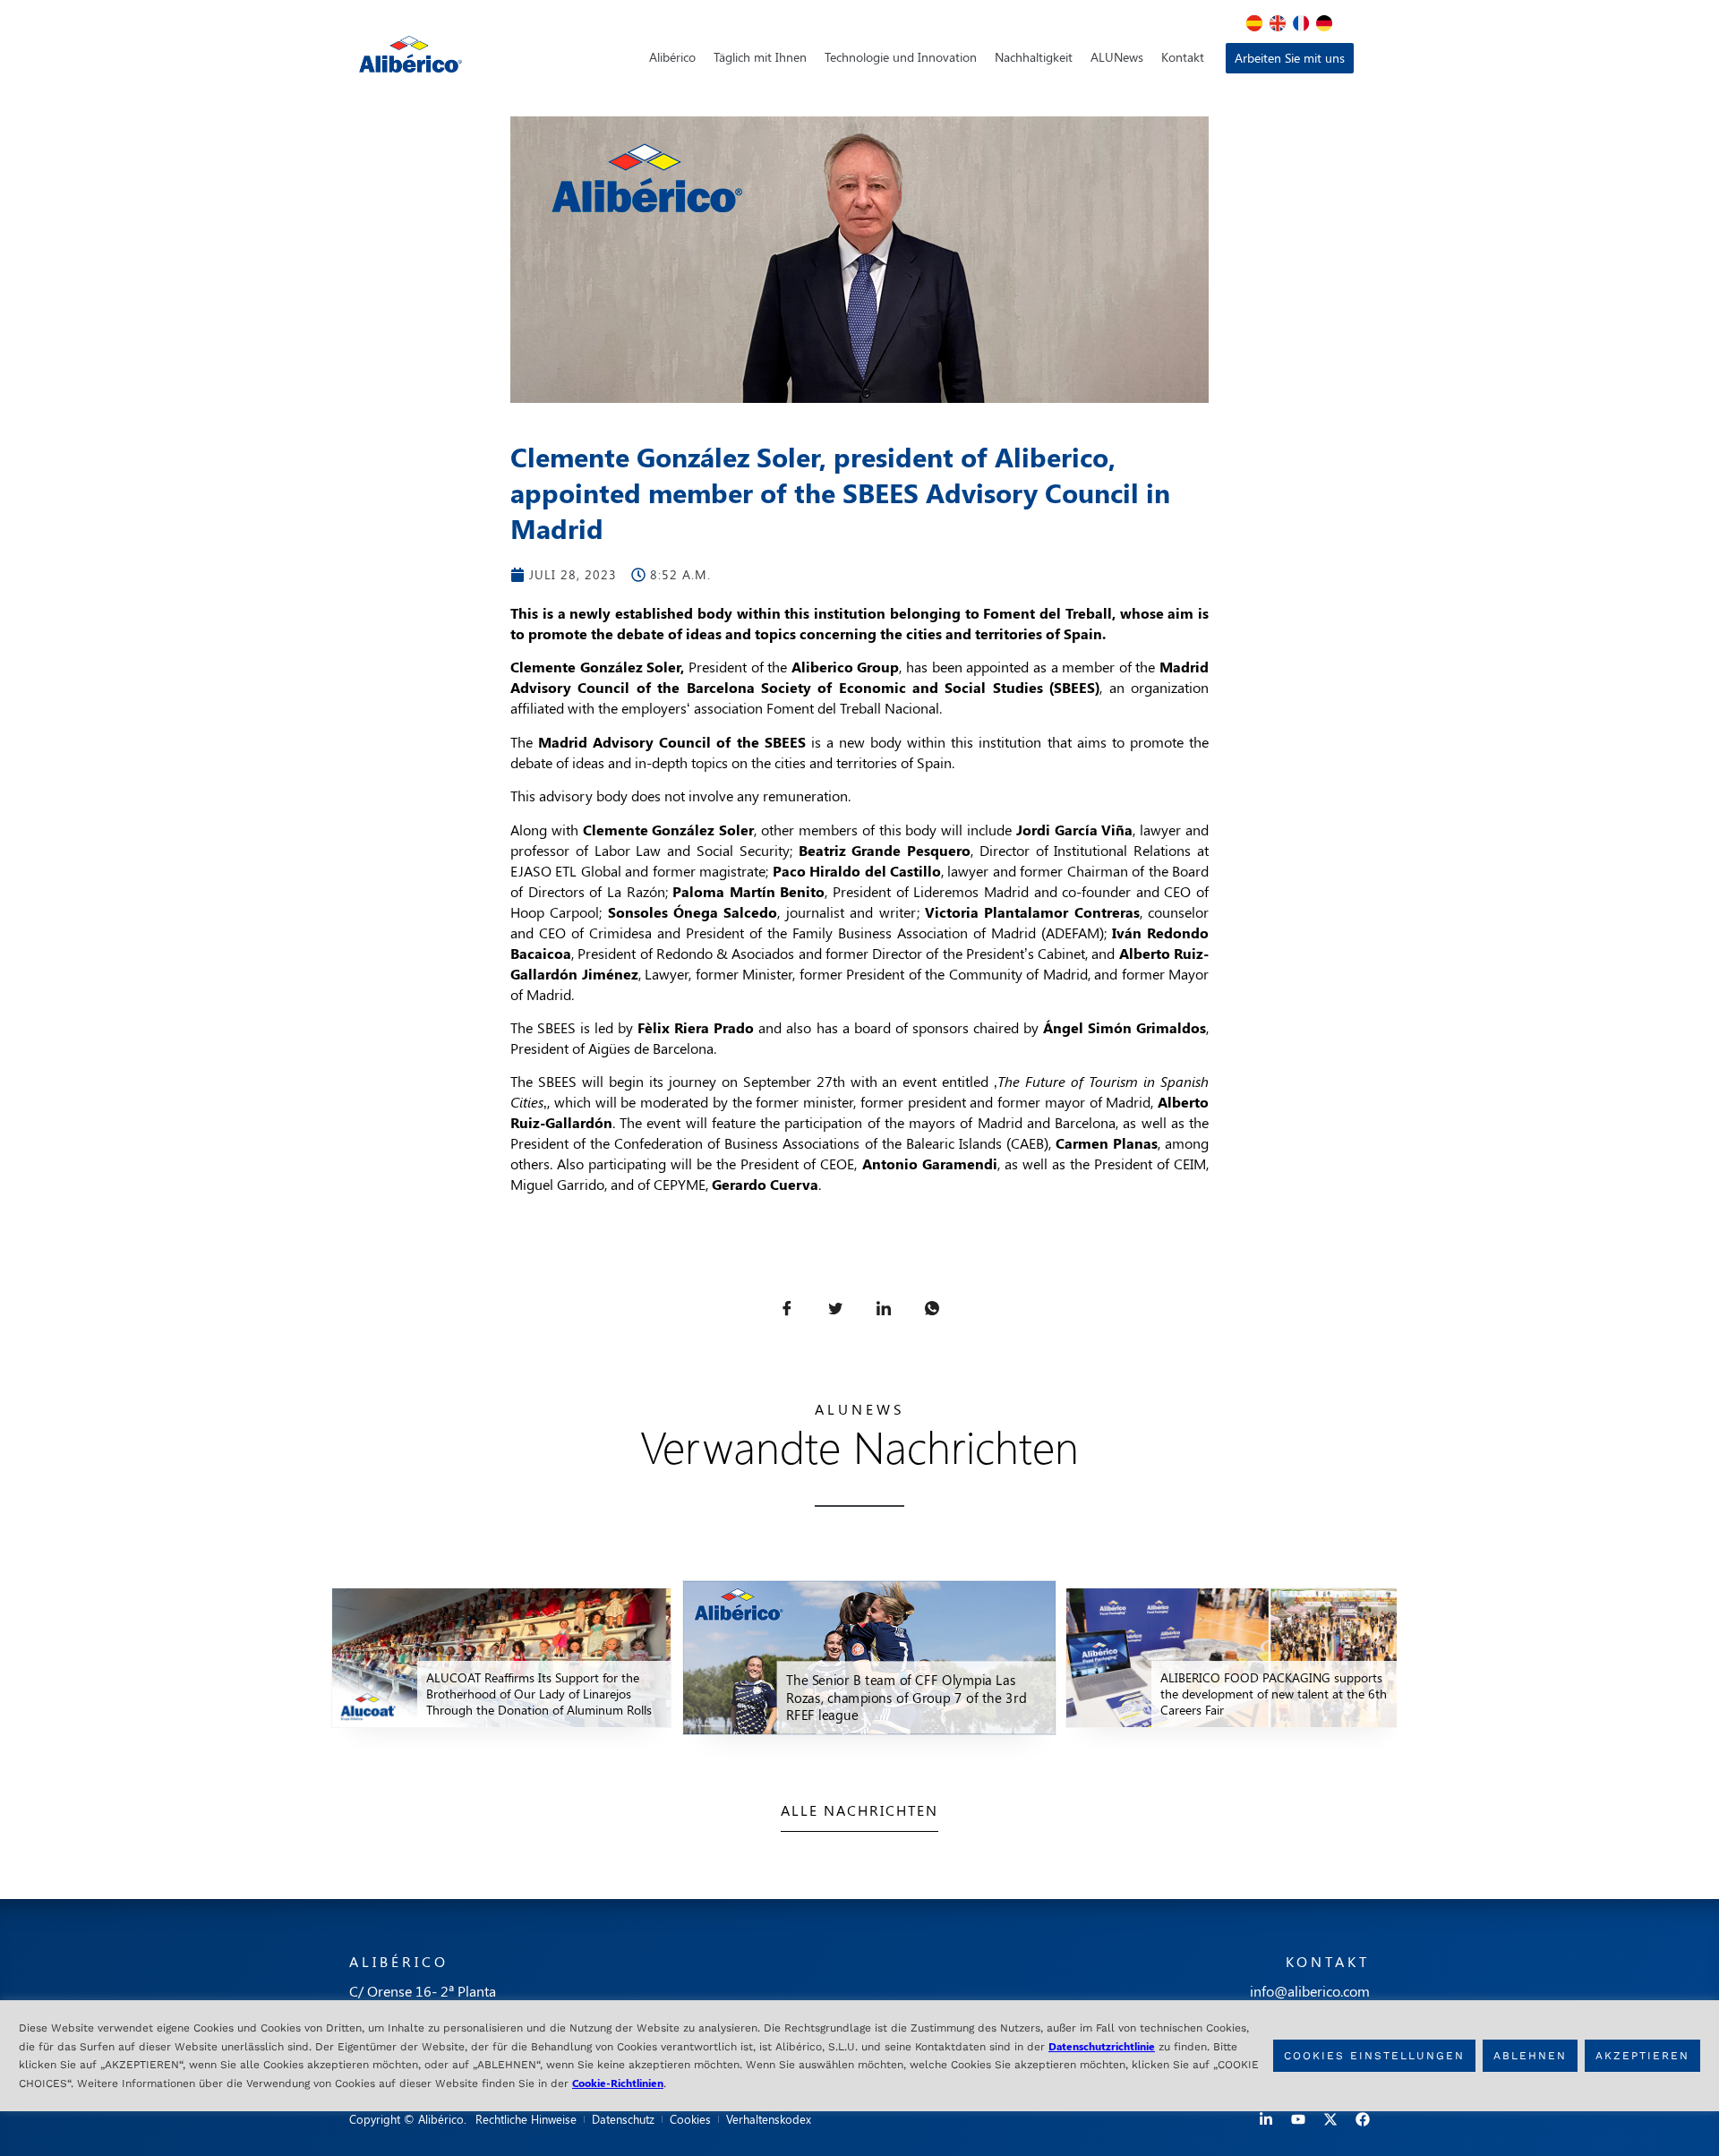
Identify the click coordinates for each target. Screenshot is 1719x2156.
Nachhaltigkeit (1034, 57)
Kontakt (1183, 57)
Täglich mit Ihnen (760, 57)
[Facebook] (1363, 2119)
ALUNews (1117, 57)
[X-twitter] (1330, 2119)
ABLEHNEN (1530, 2056)
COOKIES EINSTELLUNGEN (1374, 2056)
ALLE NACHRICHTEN (859, 1810)
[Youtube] (1298, 2119)
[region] (859, 2056)
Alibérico (672, 57)
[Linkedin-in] (1266, 2119)
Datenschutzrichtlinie (1102, 2046)
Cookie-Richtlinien (618, 2082)
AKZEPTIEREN (1642, 2056)
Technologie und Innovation (901, 57)
